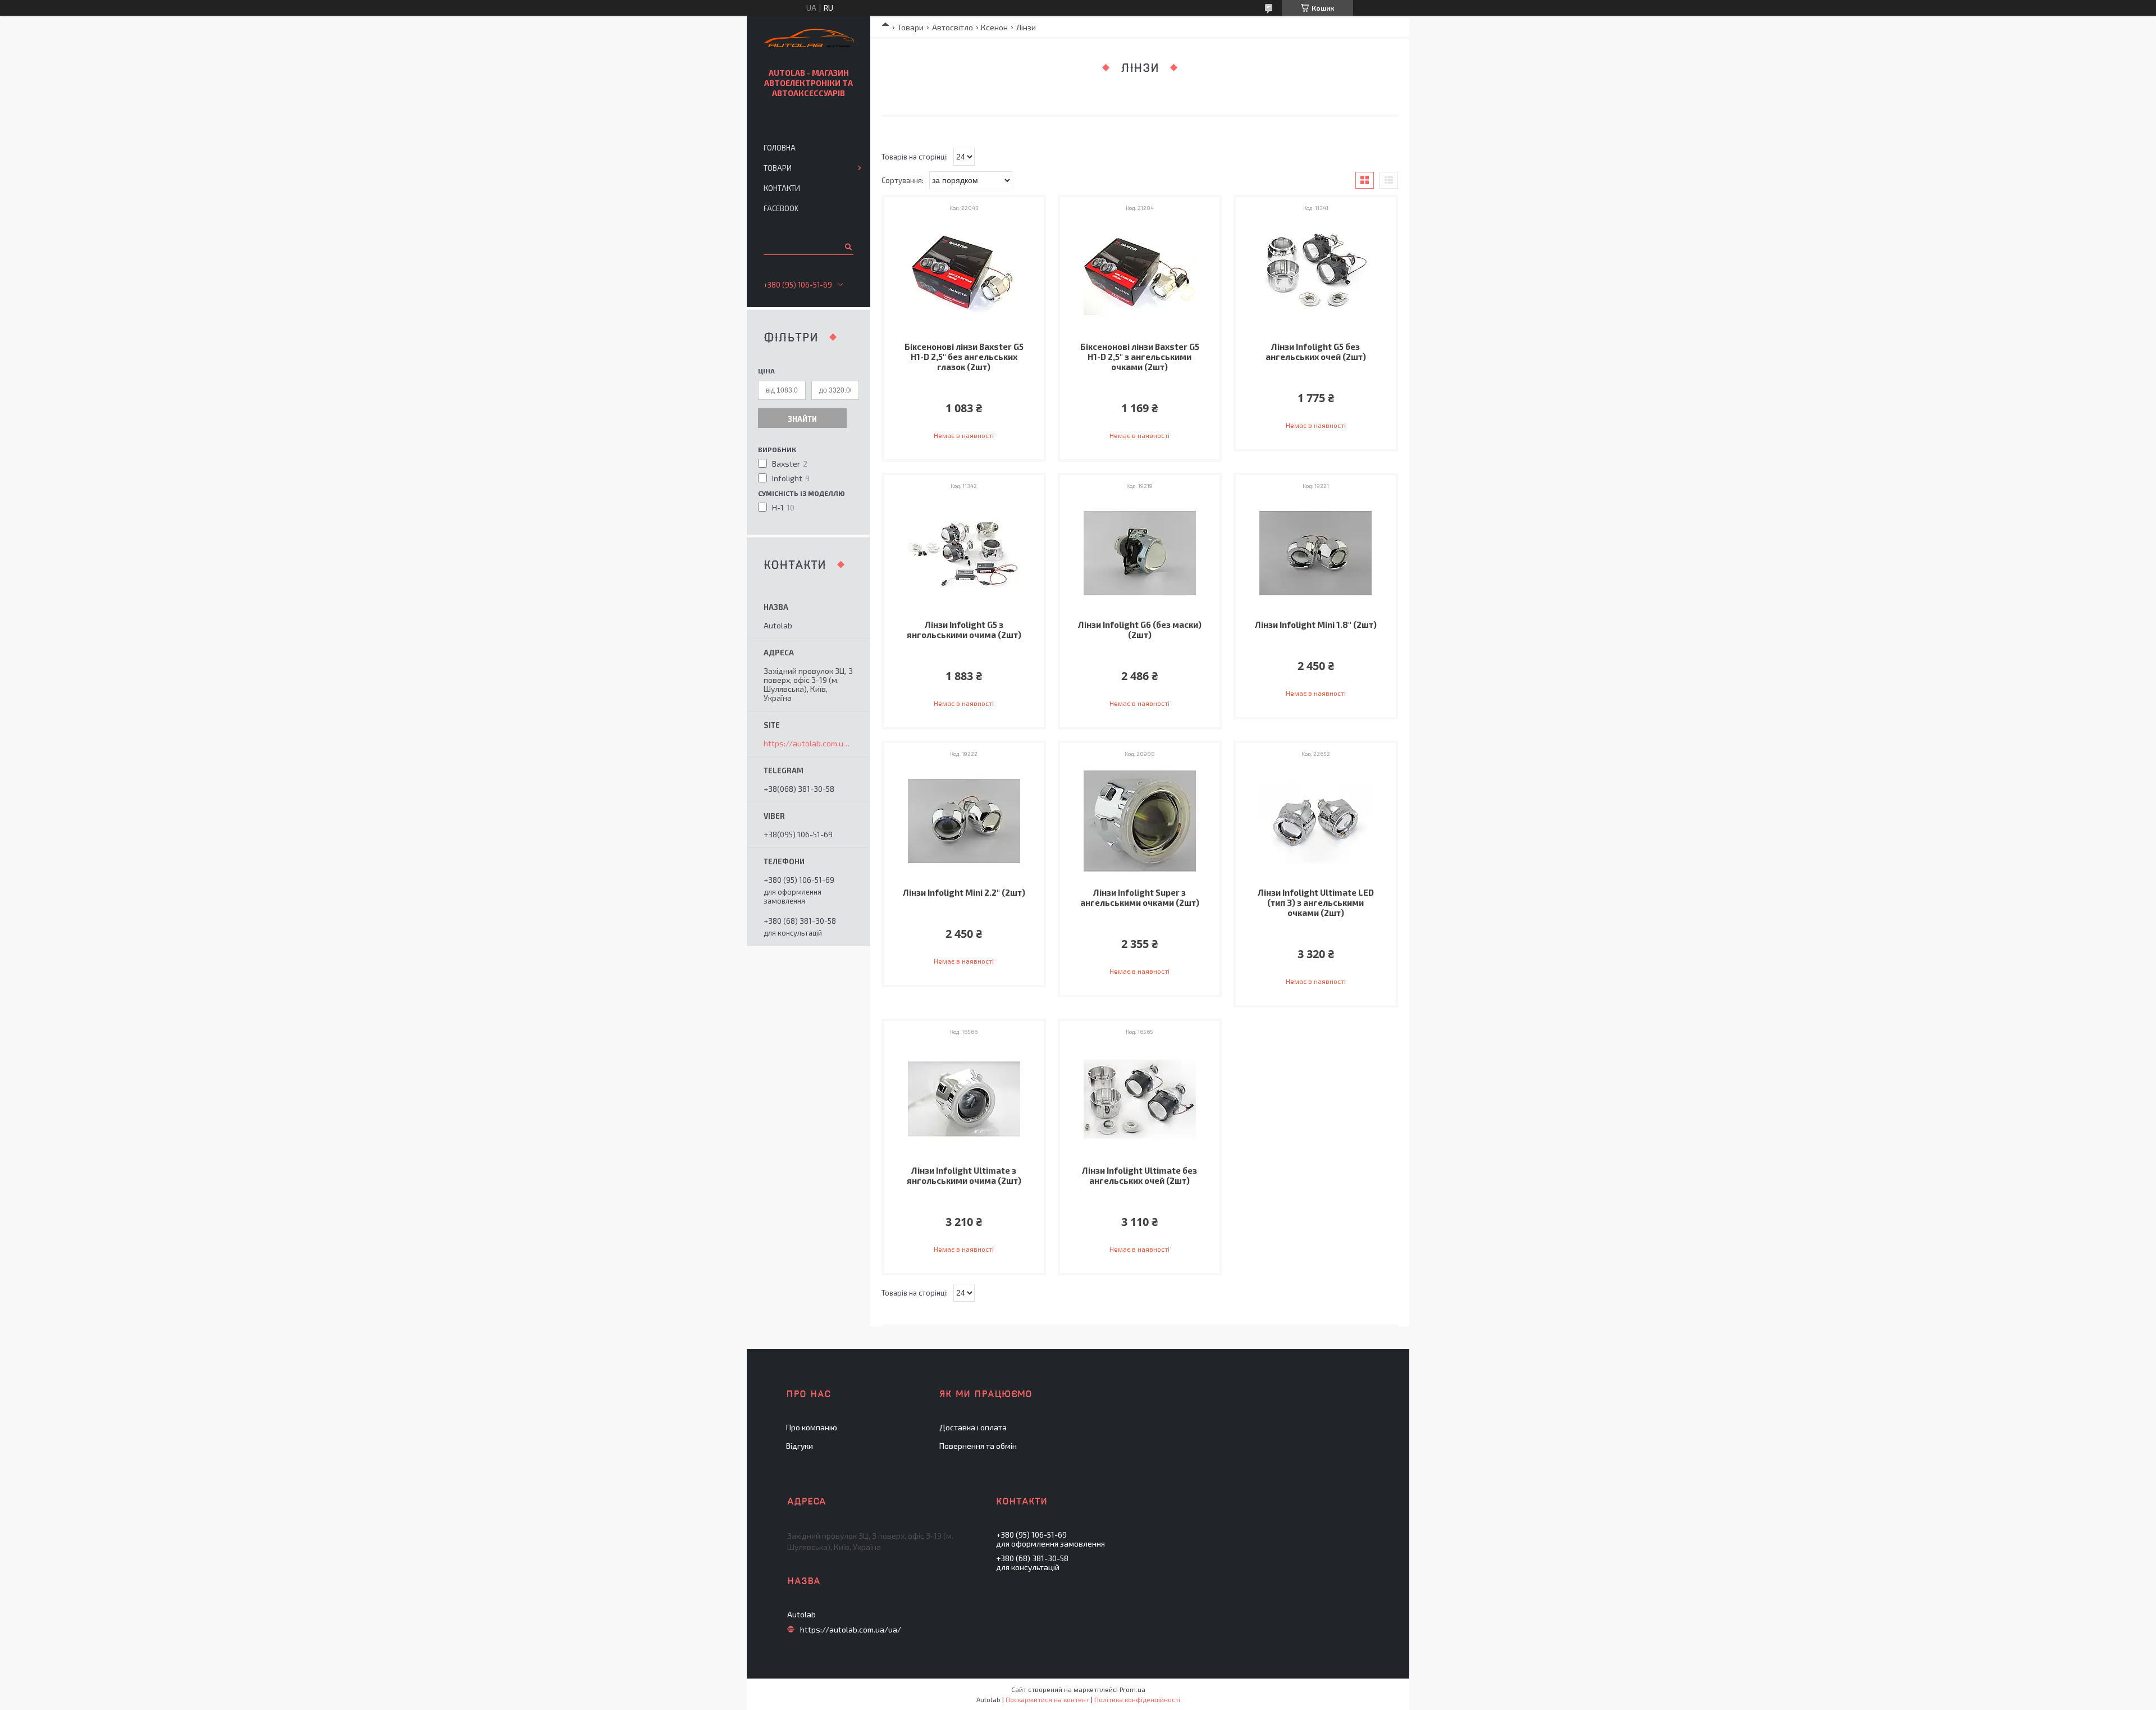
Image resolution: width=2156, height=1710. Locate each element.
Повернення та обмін (978, 1446)
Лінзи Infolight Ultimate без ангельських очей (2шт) (1139, 1175)
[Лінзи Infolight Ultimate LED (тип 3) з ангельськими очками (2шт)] (1316, 821)
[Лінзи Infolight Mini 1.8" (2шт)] (1316, 553)
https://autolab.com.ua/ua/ (808, 744)
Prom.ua (1132, 1689)
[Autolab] (809, 40)
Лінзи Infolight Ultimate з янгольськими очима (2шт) (964, 1175)
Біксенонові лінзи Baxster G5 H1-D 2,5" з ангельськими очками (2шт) (1140, 357)
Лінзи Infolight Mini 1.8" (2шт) (1316, 624)
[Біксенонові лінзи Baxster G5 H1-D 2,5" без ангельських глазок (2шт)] (964, 275)
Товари (910, 27)
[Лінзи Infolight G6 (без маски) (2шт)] (1140, 553)
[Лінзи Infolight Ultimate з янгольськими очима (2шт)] (964, 1099)
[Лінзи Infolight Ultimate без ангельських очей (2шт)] (1140, 1099)
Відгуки (800, 1446)
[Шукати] (848, 247)
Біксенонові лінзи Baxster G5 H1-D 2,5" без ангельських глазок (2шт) (964, 357)
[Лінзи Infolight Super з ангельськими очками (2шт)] (1140, 821)
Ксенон (994, 27)
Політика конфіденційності (1137, 1699)
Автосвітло (953, 27)
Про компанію (812, 1427)
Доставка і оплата (973, 1427)
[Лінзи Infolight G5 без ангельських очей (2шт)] (1316, 275)
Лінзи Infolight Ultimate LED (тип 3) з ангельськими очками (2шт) (1316, 902)
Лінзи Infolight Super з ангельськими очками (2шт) (1140, 897)
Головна (780, 148)
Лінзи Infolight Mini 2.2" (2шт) (964, 892)
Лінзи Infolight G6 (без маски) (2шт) (1140, 630)
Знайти (802, 419)
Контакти (782, 188)
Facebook (781, 208)
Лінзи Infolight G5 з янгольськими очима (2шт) (964, 630)
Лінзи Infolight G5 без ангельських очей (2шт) (1316, 352)
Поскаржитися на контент (1047, 1699)
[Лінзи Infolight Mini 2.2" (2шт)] (964, 821)
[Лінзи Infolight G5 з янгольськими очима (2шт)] (964, 553)
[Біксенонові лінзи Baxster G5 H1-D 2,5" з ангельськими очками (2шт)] (1140, 275)
